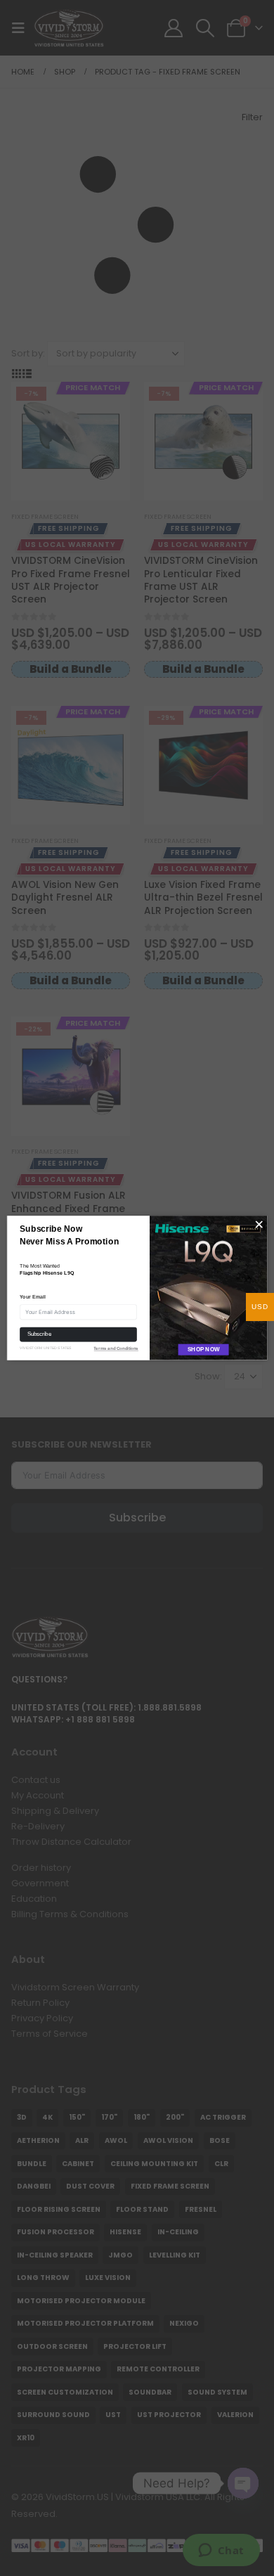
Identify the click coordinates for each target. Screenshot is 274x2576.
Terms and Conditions (116, 1349)
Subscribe (39, 1334)
